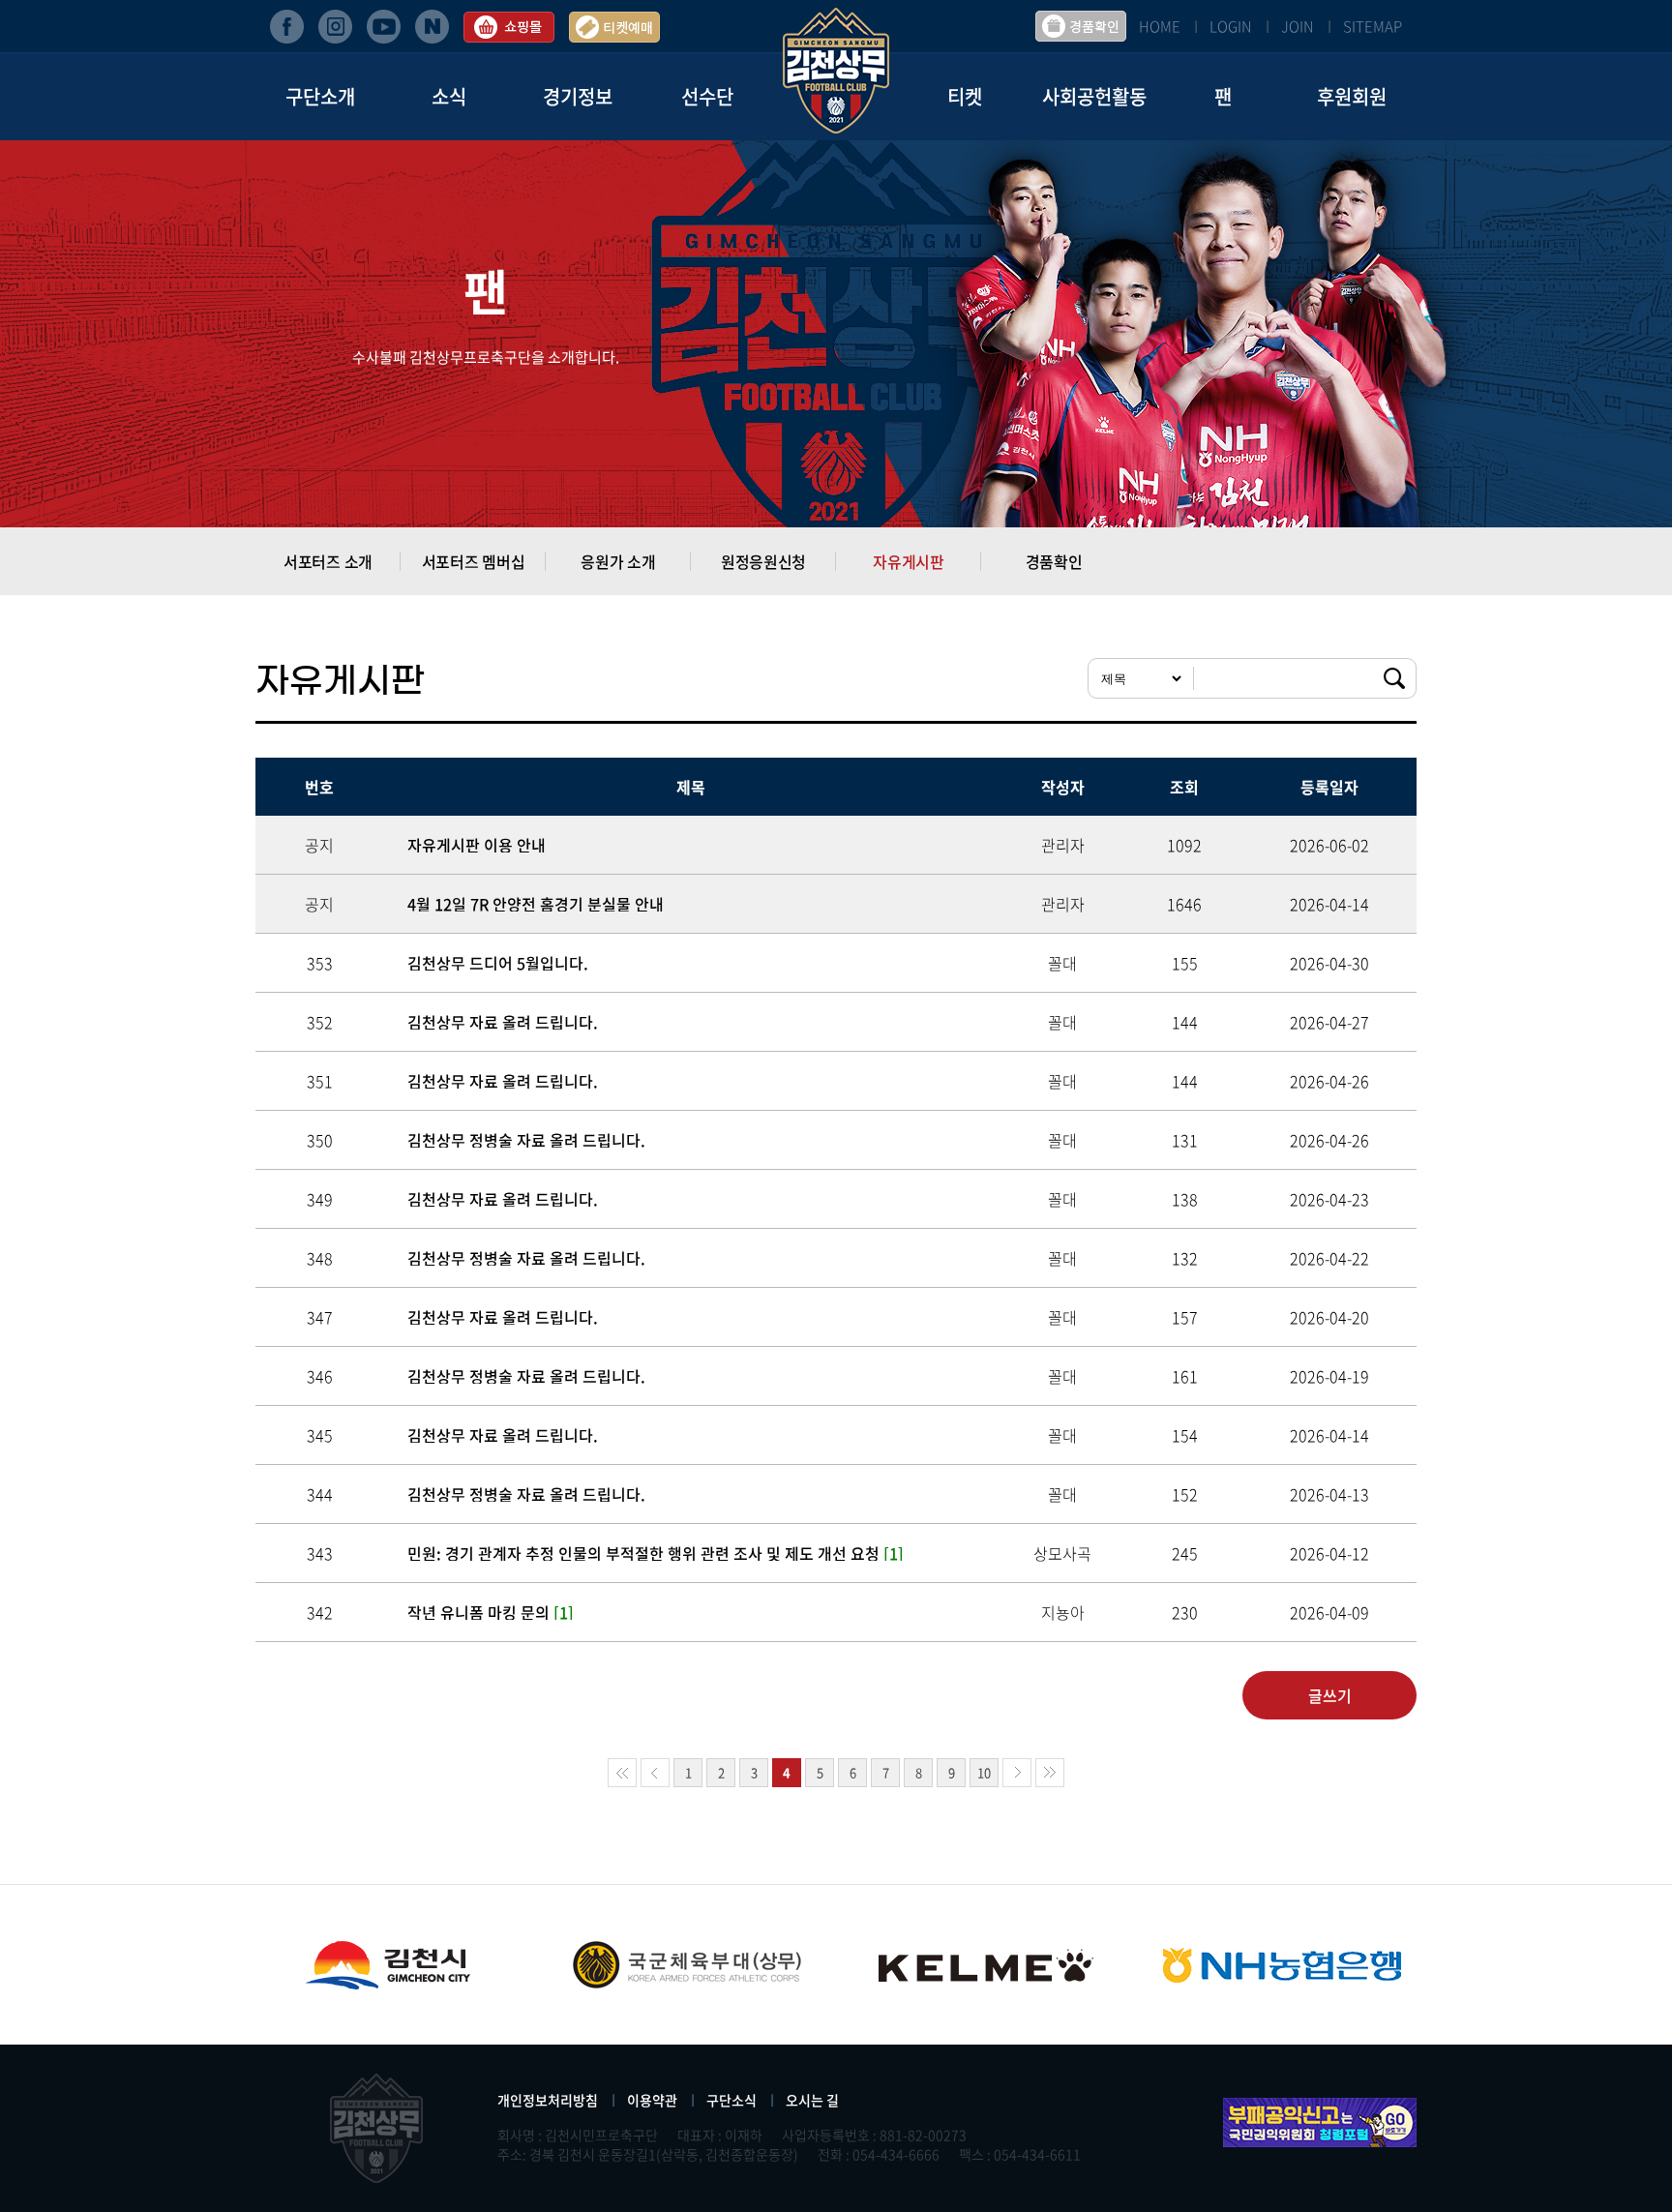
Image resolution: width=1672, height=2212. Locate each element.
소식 (449, 96)
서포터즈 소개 (328, 561)
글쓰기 (1330, 1695)
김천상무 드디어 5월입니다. (498, 963)
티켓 (965, 96)
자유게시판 (909, 561)
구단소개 (320, 96)
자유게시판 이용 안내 (477, 845)
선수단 (707, 96)
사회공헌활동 (1094, 96)
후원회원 (1352, 96)
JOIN (1298, 26)
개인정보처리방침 (548, 2100)
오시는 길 (812, 2100)
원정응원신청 (763, 561)
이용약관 (652, 2100)
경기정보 (578, 96)
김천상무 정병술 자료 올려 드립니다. (526, 1140)
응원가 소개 (618, 561)
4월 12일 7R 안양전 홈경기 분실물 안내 (536, 904)
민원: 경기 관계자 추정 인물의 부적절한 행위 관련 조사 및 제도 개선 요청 (656, 1553)
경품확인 (1054, 561)
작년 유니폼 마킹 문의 (491, 1612)
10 (984, 1772)
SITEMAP (1373, 26)
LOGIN (1231, 26)
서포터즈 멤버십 (474, 561)
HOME (1160, 26)
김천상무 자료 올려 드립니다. (503, 1022)
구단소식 (731, 2100)
